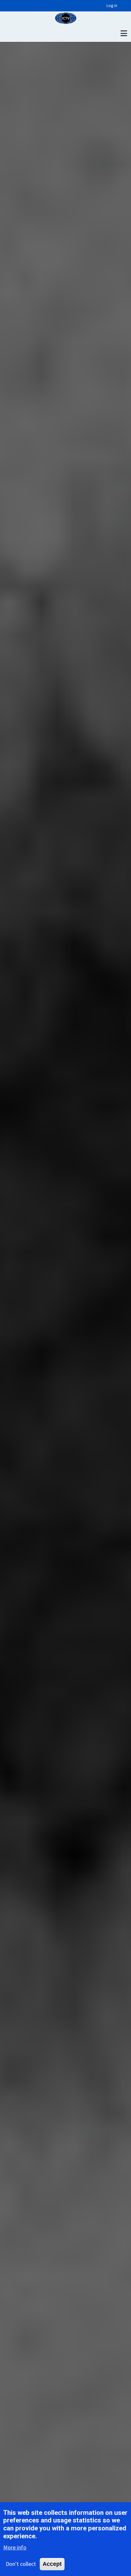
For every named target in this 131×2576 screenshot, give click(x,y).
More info (15, 2547)
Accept (52, 2564)
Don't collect (21, 2564)
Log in (112, 6)
